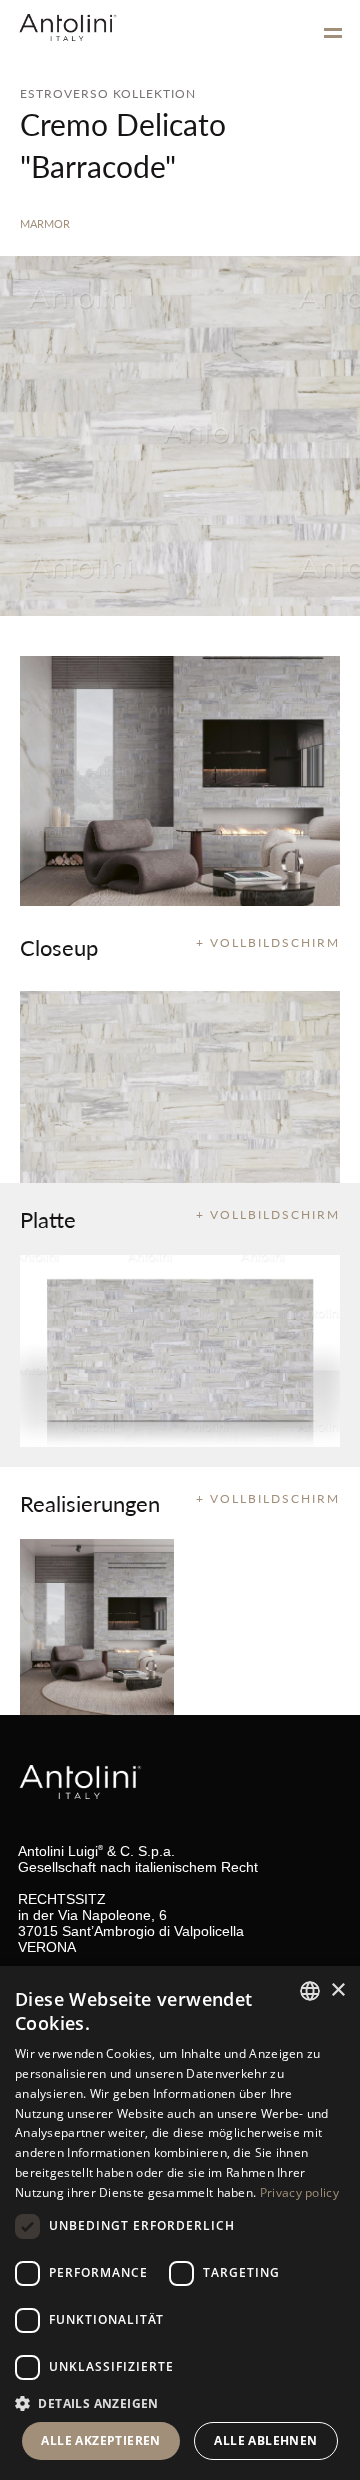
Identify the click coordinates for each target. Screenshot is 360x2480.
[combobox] (310, 1991)
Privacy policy (299, 2192)
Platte (48, 1219)
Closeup (59, 947)
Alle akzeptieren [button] (100, 2440)
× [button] (337, 1990)
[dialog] (180, 2223)
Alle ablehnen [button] (265, 2440)
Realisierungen (90, 1503)
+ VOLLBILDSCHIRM (268, 942)
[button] (180, 2402)
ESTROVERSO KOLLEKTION (108, 93)
